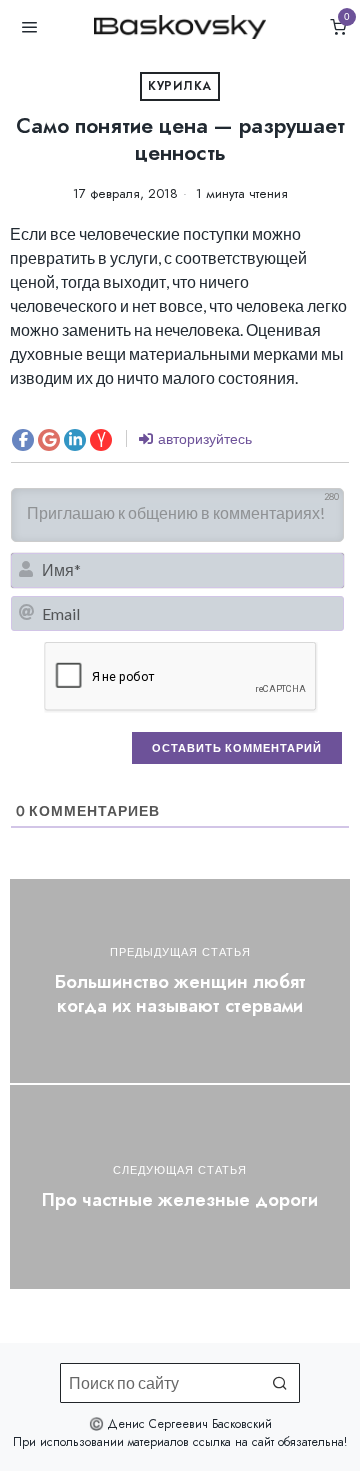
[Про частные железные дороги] (180, 1187)
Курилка (180, 86)
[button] (280, 1383)
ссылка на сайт (233, 1442)
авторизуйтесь (203, 438)
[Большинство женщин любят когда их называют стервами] (180, 981)
